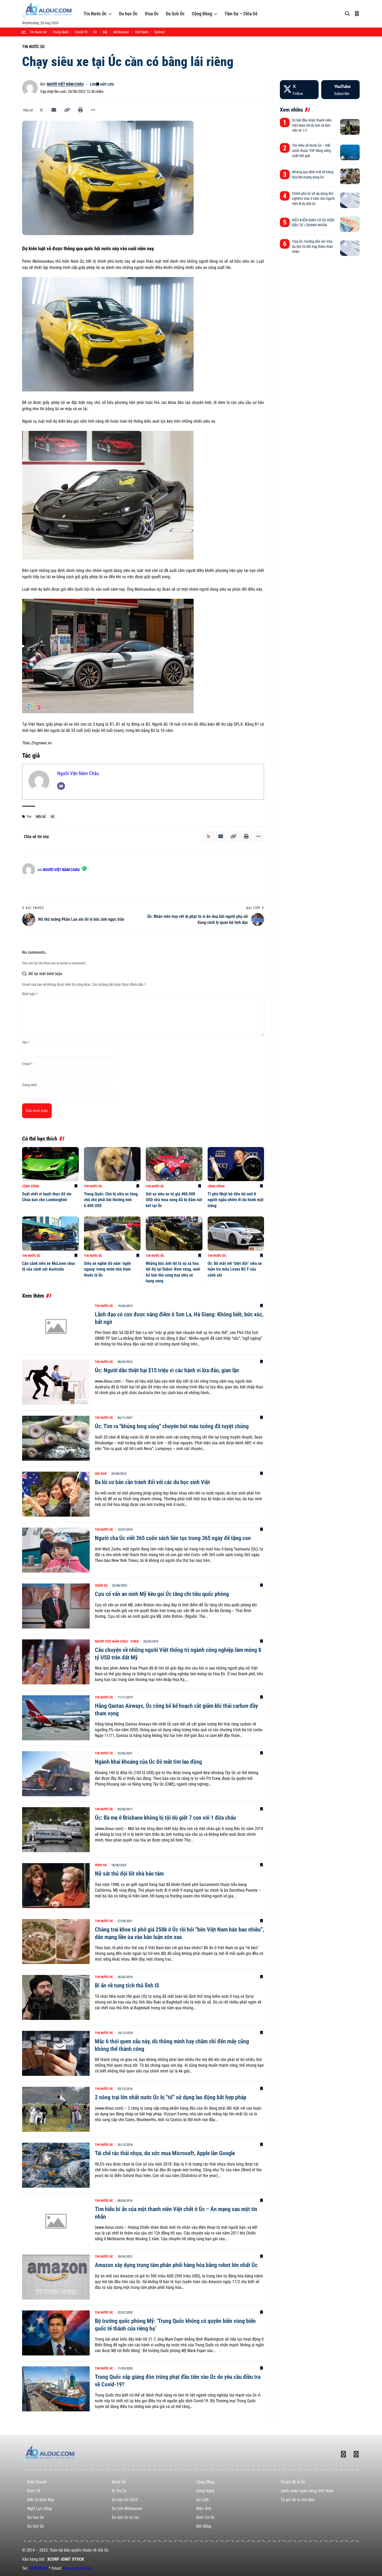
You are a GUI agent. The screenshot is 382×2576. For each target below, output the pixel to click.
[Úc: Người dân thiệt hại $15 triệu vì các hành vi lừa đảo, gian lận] (56, 1382)
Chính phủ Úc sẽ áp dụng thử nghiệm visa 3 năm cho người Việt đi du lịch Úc (313, 199)
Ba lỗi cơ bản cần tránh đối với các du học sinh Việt (152, 1482)
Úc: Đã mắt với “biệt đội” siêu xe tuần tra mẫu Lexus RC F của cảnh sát (235, 1269)
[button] (67, 110)
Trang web (29, 1085)
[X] (299, 90)
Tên (26, 1042)
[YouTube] (340, 90)
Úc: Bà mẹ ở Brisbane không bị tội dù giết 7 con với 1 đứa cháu (165, 1818)
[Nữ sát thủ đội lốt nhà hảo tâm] (56, 1886)
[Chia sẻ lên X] (41, 110)
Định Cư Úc (205, 2517)
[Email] (54, 110)
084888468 (38, 2568)
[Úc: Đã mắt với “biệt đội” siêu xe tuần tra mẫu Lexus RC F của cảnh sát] (236, 1234)
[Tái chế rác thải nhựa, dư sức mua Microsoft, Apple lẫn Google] (56, 2165)
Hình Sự (101, 1865)
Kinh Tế (34, 2491)
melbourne (121, 32)
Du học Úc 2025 (125, 2500)
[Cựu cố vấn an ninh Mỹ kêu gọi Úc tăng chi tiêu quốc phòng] (56, 1606)
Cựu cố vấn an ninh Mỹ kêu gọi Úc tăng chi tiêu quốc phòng (162, 1594)
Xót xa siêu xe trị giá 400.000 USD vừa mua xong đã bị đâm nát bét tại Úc (174, 1200)
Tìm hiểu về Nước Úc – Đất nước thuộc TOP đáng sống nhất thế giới (311, 150)
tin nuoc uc (38, 32)
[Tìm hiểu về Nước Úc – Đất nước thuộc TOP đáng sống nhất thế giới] (350, 152)
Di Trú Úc (119, 2491)
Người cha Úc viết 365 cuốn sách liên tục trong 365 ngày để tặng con (173, 1538)
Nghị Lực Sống (39, 2509)
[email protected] (77, 2568)
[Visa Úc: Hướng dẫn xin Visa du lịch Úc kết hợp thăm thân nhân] (350, 248)
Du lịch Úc (175, 14)
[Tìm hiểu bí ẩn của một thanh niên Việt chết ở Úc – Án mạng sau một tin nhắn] (56, 2221)
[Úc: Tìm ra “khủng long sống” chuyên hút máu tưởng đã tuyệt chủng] (56, 1438)
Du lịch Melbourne (127, 2509)
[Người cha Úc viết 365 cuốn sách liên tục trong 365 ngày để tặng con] (56, 1550)
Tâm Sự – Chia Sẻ (241, 14)
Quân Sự (101, 1585)
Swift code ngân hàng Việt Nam (307, 2491)
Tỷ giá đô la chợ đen (298, 2500)
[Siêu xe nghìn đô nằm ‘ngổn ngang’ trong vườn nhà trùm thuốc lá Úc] (112, 1234)
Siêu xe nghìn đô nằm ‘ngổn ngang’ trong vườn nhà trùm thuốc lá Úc (107, 1269)
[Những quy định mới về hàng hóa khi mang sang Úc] (350, 176)
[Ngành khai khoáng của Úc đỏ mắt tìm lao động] (56, 1774)
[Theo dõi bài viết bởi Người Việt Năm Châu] (30, 88)
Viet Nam (142, 32)
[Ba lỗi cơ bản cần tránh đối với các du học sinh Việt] (56, 1494)
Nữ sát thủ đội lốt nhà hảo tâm (129, 1874)
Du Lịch (202, 2500)
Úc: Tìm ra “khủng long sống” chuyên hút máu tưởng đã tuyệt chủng (172, 1426)
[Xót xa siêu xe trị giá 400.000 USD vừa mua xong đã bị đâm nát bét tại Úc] (174, 1164)
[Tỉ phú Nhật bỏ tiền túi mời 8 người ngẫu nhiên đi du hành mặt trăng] (236, 1164)
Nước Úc (119, 2482)
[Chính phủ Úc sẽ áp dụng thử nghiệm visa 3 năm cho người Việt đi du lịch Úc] (350, 200)
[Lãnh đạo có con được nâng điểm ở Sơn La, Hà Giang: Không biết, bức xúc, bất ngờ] (56, 1326)
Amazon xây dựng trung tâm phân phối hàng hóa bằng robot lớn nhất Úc (176, 2265)
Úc (95, 32)
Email (27, 1064)
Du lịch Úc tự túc (126, 2517)
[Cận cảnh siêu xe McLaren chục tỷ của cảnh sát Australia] (50, 1234)
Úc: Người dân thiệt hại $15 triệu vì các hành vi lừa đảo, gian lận (167, 1370)
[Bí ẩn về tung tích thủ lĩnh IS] (56, 1997)
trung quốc (61, 32)
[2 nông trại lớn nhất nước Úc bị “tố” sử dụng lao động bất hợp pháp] (56, 2109)
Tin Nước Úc (95, 14)
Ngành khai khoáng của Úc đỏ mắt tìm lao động (148, 1762)
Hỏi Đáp (101, 1474)
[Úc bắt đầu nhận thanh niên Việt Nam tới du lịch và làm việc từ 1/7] (350, 127)
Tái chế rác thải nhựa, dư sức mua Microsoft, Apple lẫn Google (165, 2153)
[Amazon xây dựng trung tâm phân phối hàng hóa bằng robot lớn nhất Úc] (56, 2277)
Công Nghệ (205, 2491)
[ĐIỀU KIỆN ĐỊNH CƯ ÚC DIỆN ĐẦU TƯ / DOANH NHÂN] (350, 224)
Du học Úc (128, 14)
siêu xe (41, 817)
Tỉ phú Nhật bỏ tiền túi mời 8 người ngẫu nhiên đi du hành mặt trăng (236, 1200)
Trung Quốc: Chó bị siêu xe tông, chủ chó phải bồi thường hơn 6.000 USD (111, 1200)
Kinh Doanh (37, 2482)
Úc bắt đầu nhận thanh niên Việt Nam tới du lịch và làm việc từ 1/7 (312, 125)
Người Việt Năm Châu (65, 84)
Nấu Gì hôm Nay (41, 2500)
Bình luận (30, 994)
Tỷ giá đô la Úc (293, 2482)
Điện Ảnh (204, 2509)
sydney (160, 32)
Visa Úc (152, 14)
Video (134, 1641)
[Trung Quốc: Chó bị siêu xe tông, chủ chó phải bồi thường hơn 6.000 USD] (112, 1164)
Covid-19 (81, 32)
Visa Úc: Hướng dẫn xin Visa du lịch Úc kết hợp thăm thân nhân (312, 246)
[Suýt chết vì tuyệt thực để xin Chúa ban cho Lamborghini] (50, 1164)
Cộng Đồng (202, 14)
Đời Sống (204, 2526)
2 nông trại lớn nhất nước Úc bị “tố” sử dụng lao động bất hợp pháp (171, 2097)
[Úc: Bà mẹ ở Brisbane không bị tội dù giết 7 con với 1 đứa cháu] (56, 1830)
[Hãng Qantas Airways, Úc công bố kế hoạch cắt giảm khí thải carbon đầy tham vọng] (56, 1718)
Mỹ (105, 32)
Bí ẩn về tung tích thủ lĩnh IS (127, 1985)
